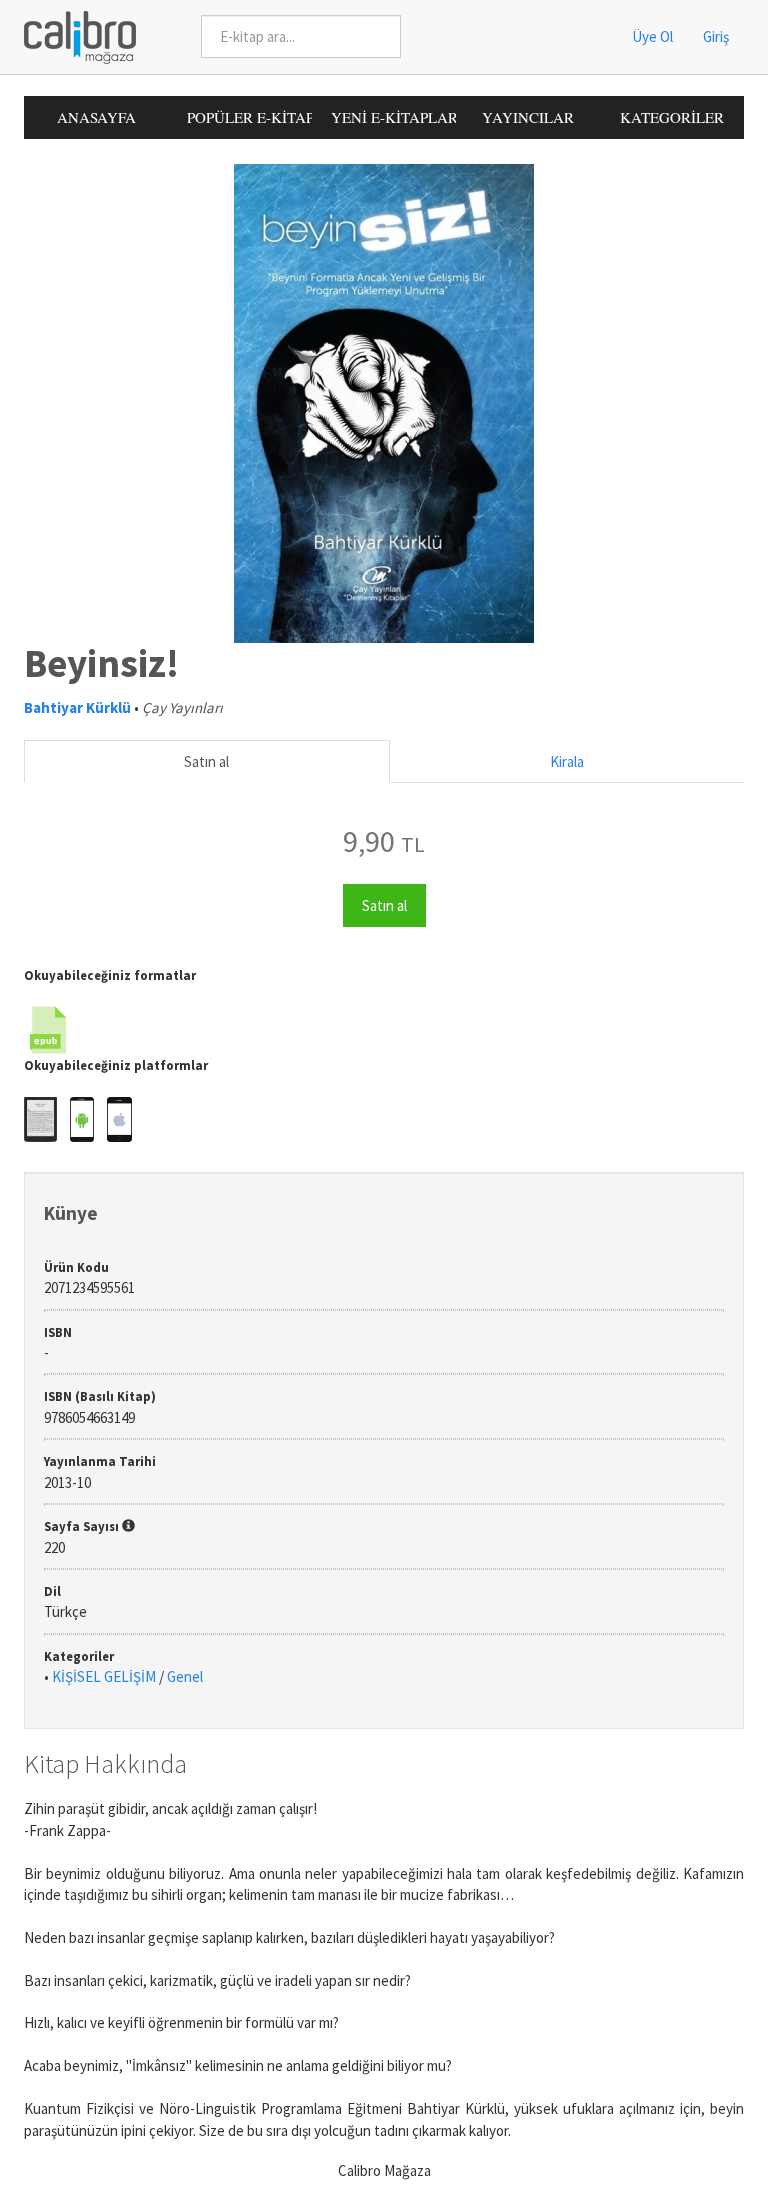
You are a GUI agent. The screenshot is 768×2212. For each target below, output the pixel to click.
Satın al (206, 761)
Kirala (567, 761)
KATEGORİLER (672, 117)
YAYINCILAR (528, 117)
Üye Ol (652, 36)
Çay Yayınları (182, 707)
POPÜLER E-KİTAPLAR (249, 117)
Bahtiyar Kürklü (77, 707)
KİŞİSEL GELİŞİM (104, 1676)
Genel (185, 1676)
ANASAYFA (96, 117)
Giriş (716, 36)
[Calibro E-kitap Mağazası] (72, 35)
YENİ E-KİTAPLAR (393, 117)
